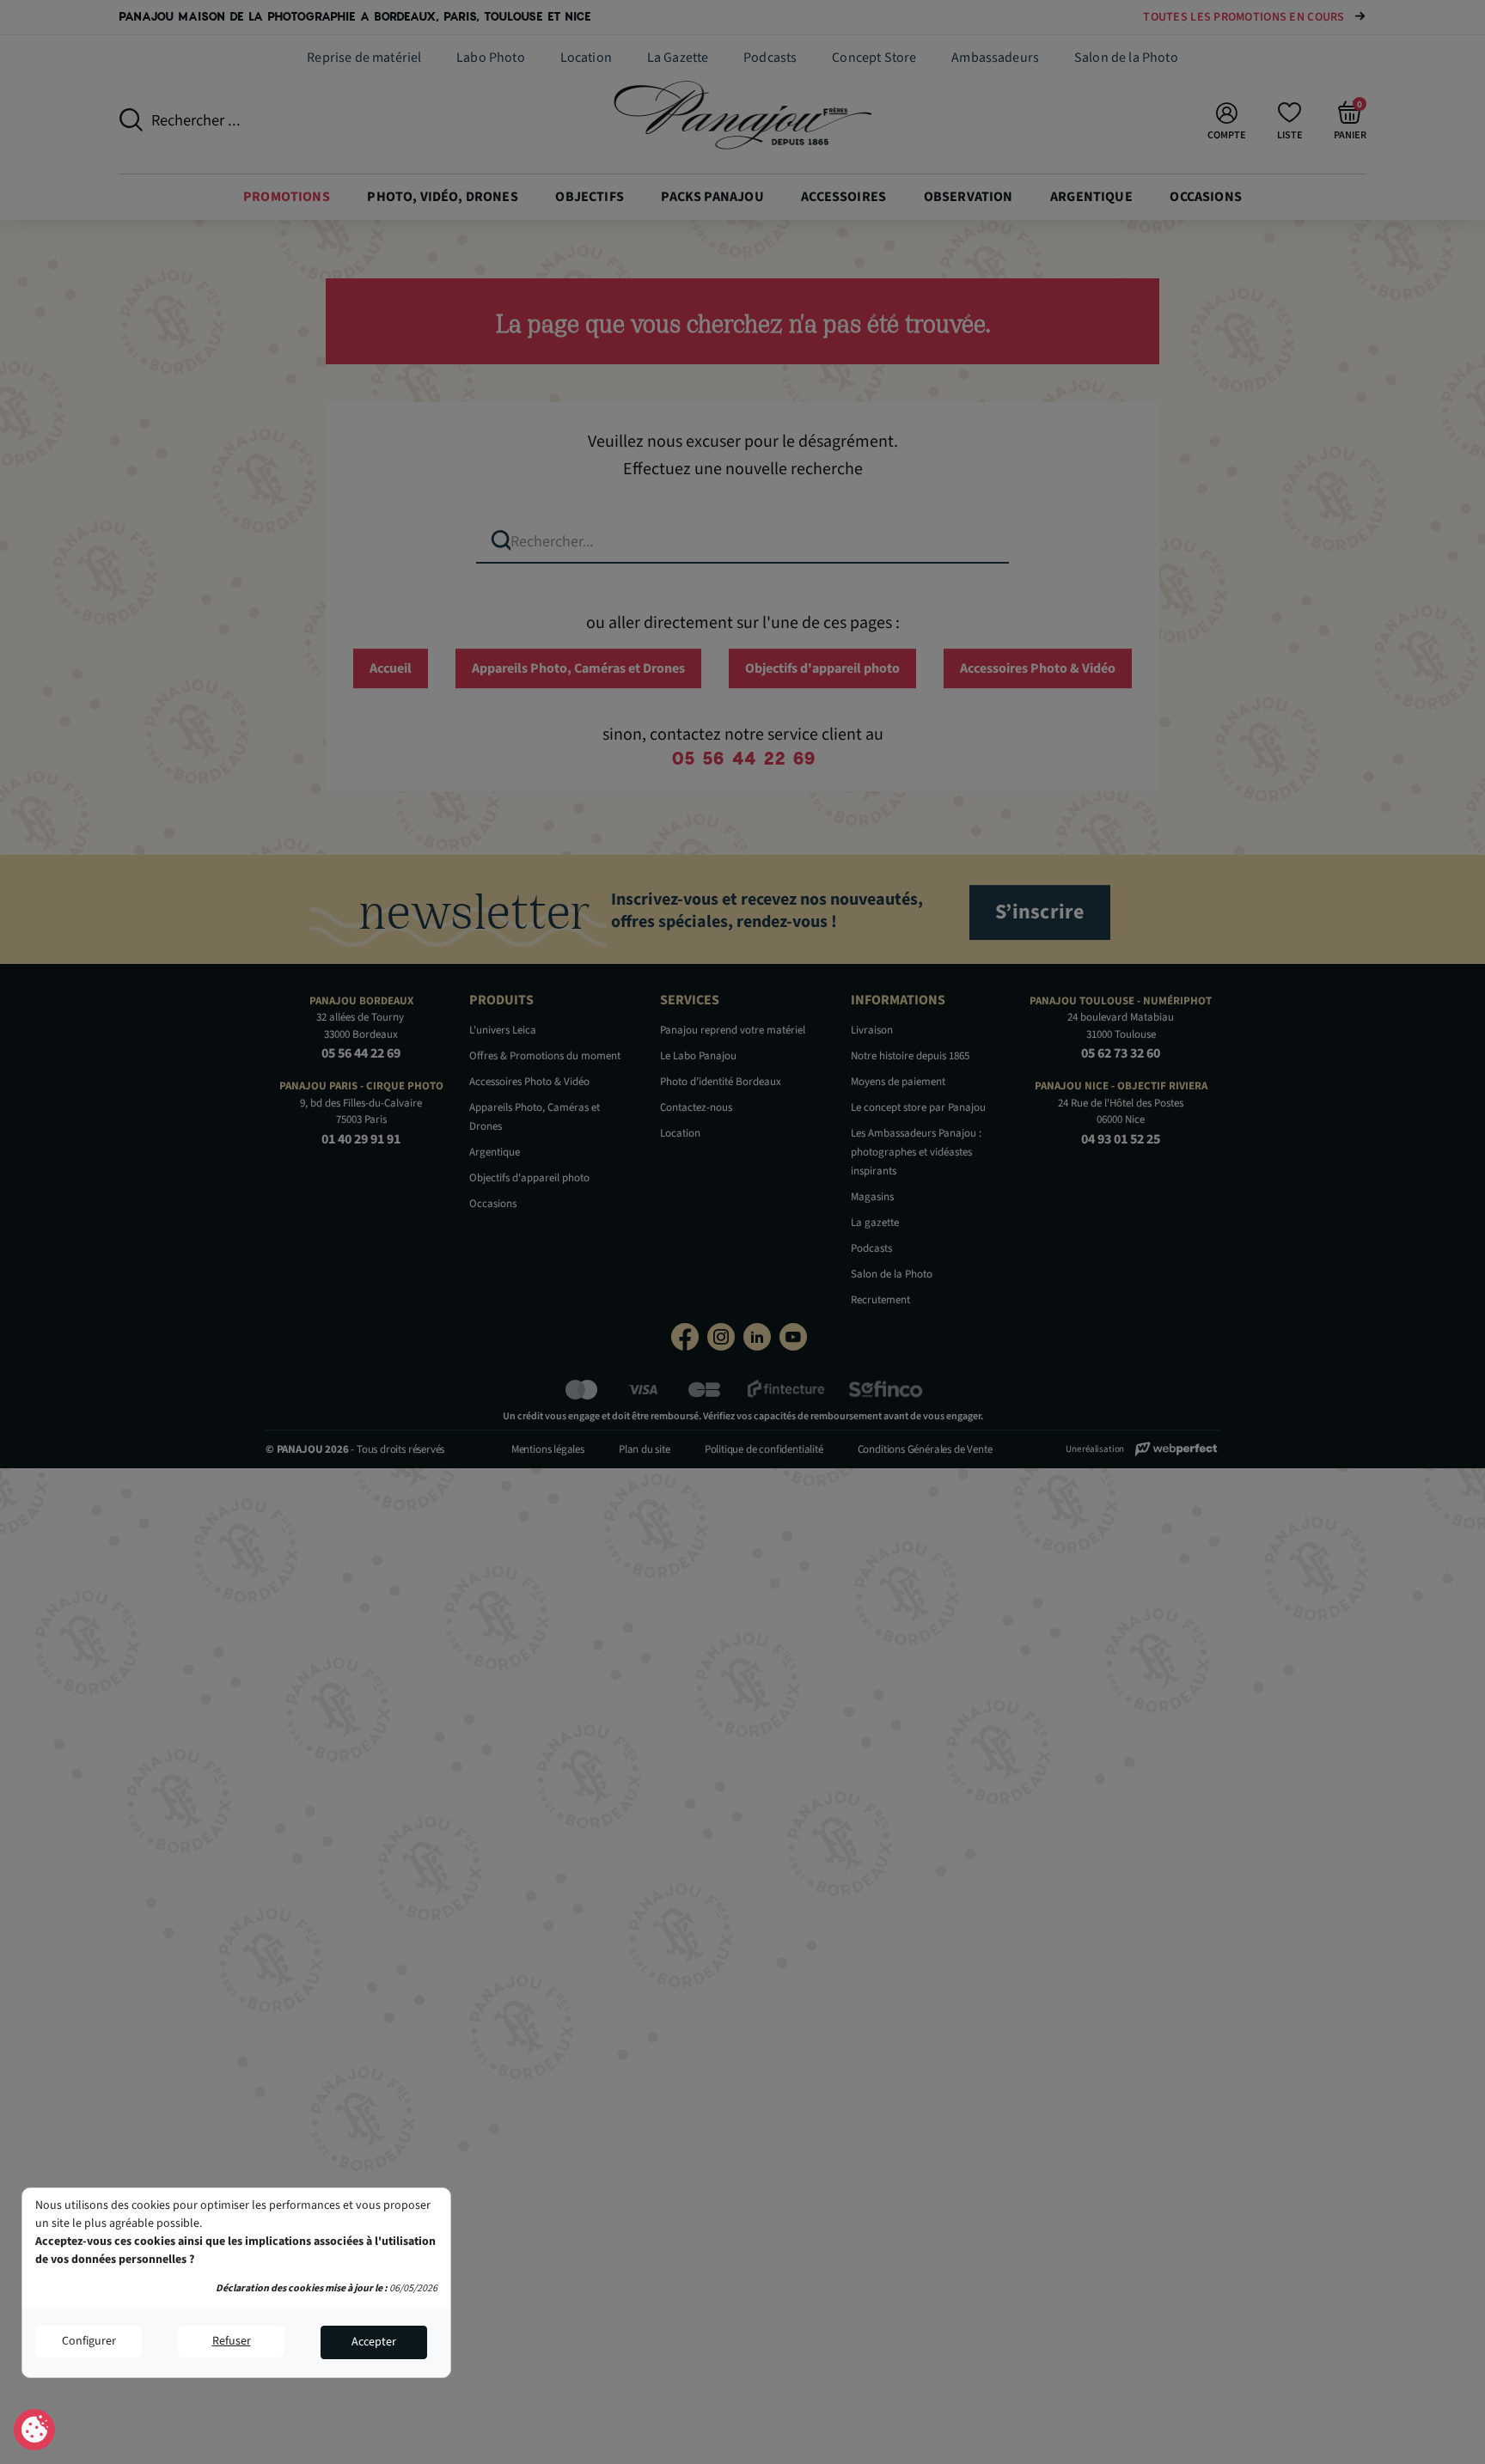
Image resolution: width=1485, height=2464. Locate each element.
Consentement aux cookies (35, 2430)
